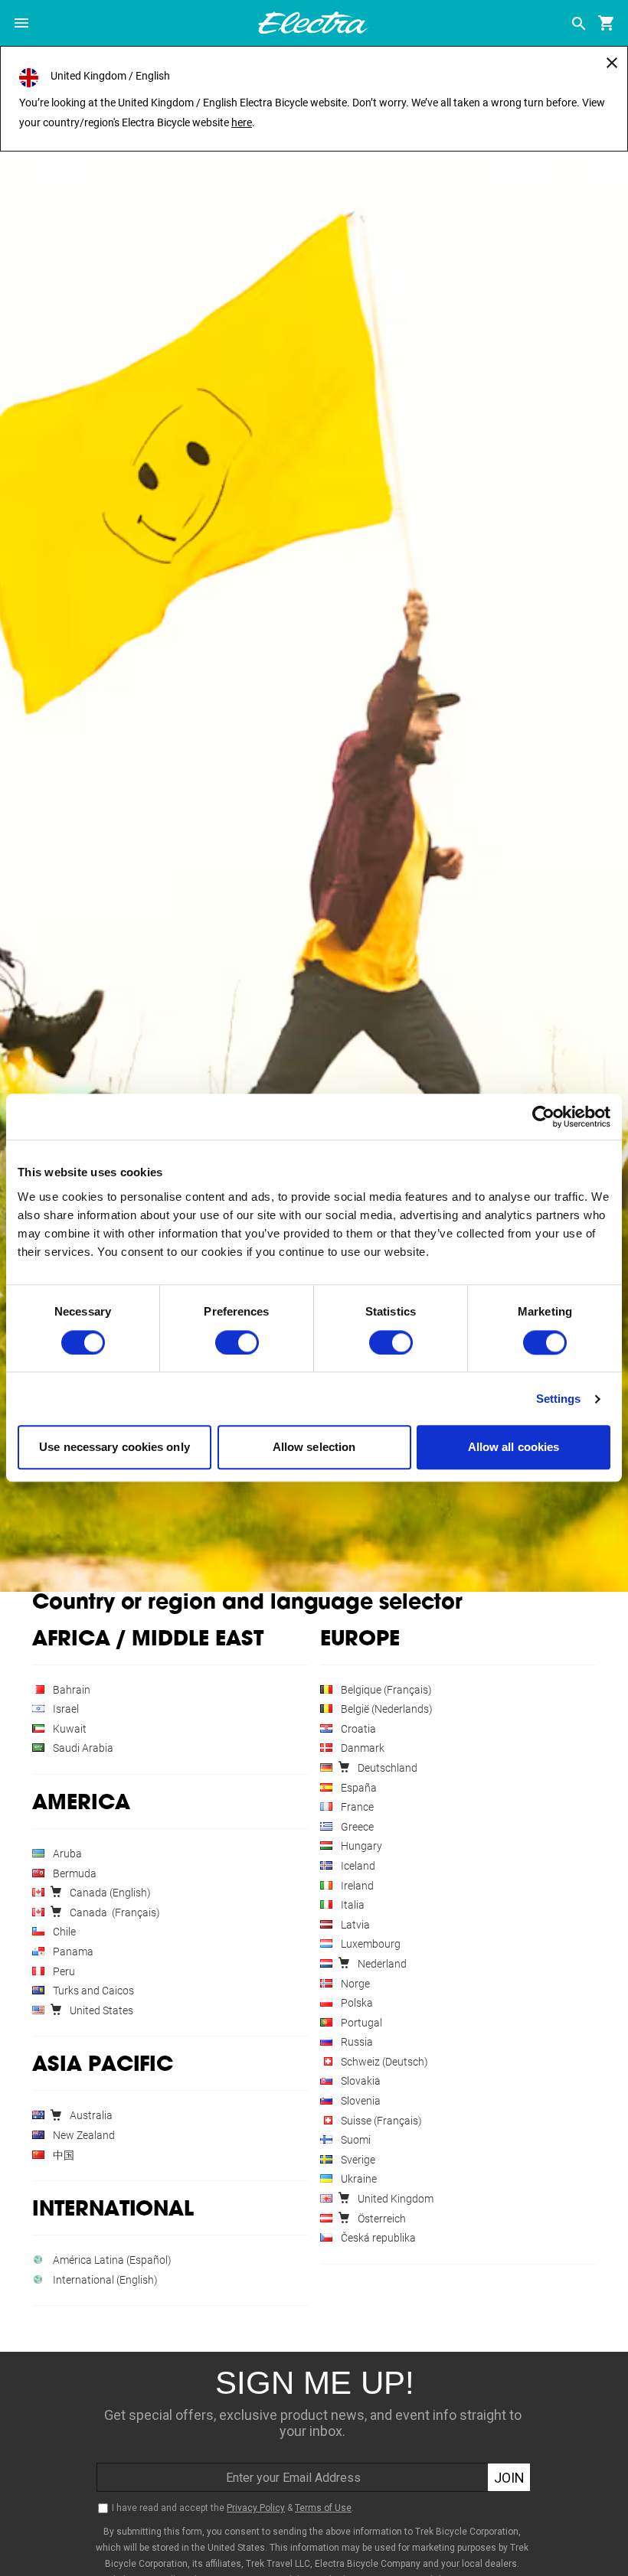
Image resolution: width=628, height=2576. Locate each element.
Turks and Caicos (92, 1991)
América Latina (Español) (111, 2260)
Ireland (356, 1886)
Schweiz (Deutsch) (383, 2062)
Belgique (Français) (385, 1690)
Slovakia (360, 2081)
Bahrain (70, 1690)
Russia (356, 2042)
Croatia (357, 1729)
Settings (559, 1399)
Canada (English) (109, 1893)
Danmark (361, 1748)
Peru (63, 1971)
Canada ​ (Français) (114, 1912)
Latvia (354, 1925)
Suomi (355, 2140)
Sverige (357, 2160)
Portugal (360, 2023)
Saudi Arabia (82, 1748)
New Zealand (83, 2135)
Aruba (66, 1854)
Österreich (381, 2219)
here (242, 122)
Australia (90, 2115)
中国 (62, 2155)
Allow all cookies (514, 1448)
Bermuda (74, 1873)
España (358, 1788)
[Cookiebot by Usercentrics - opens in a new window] (543, 1117)
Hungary (360, 1846)
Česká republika (377, 2238)
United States (100, 2010)
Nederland (381, 1964)
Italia (352, 1905)
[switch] (237, 1342)
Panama (72, 1952)
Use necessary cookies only (114, 1448)
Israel (65, 1709)
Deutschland (386, 1768)
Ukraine (358, 2179)
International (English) (104, 2280)
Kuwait (69, 1729)
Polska (356, 2003)
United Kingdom (394, 2199)
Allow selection (314, 1448)
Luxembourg (370, 1944)
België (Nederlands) (386, 1709)
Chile (63, 1932)
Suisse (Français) (380, 2121)
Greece (356, 1827)
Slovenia (360, 2101)
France (356, 1807)
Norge (354, 1984)
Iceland (357, 1866)
